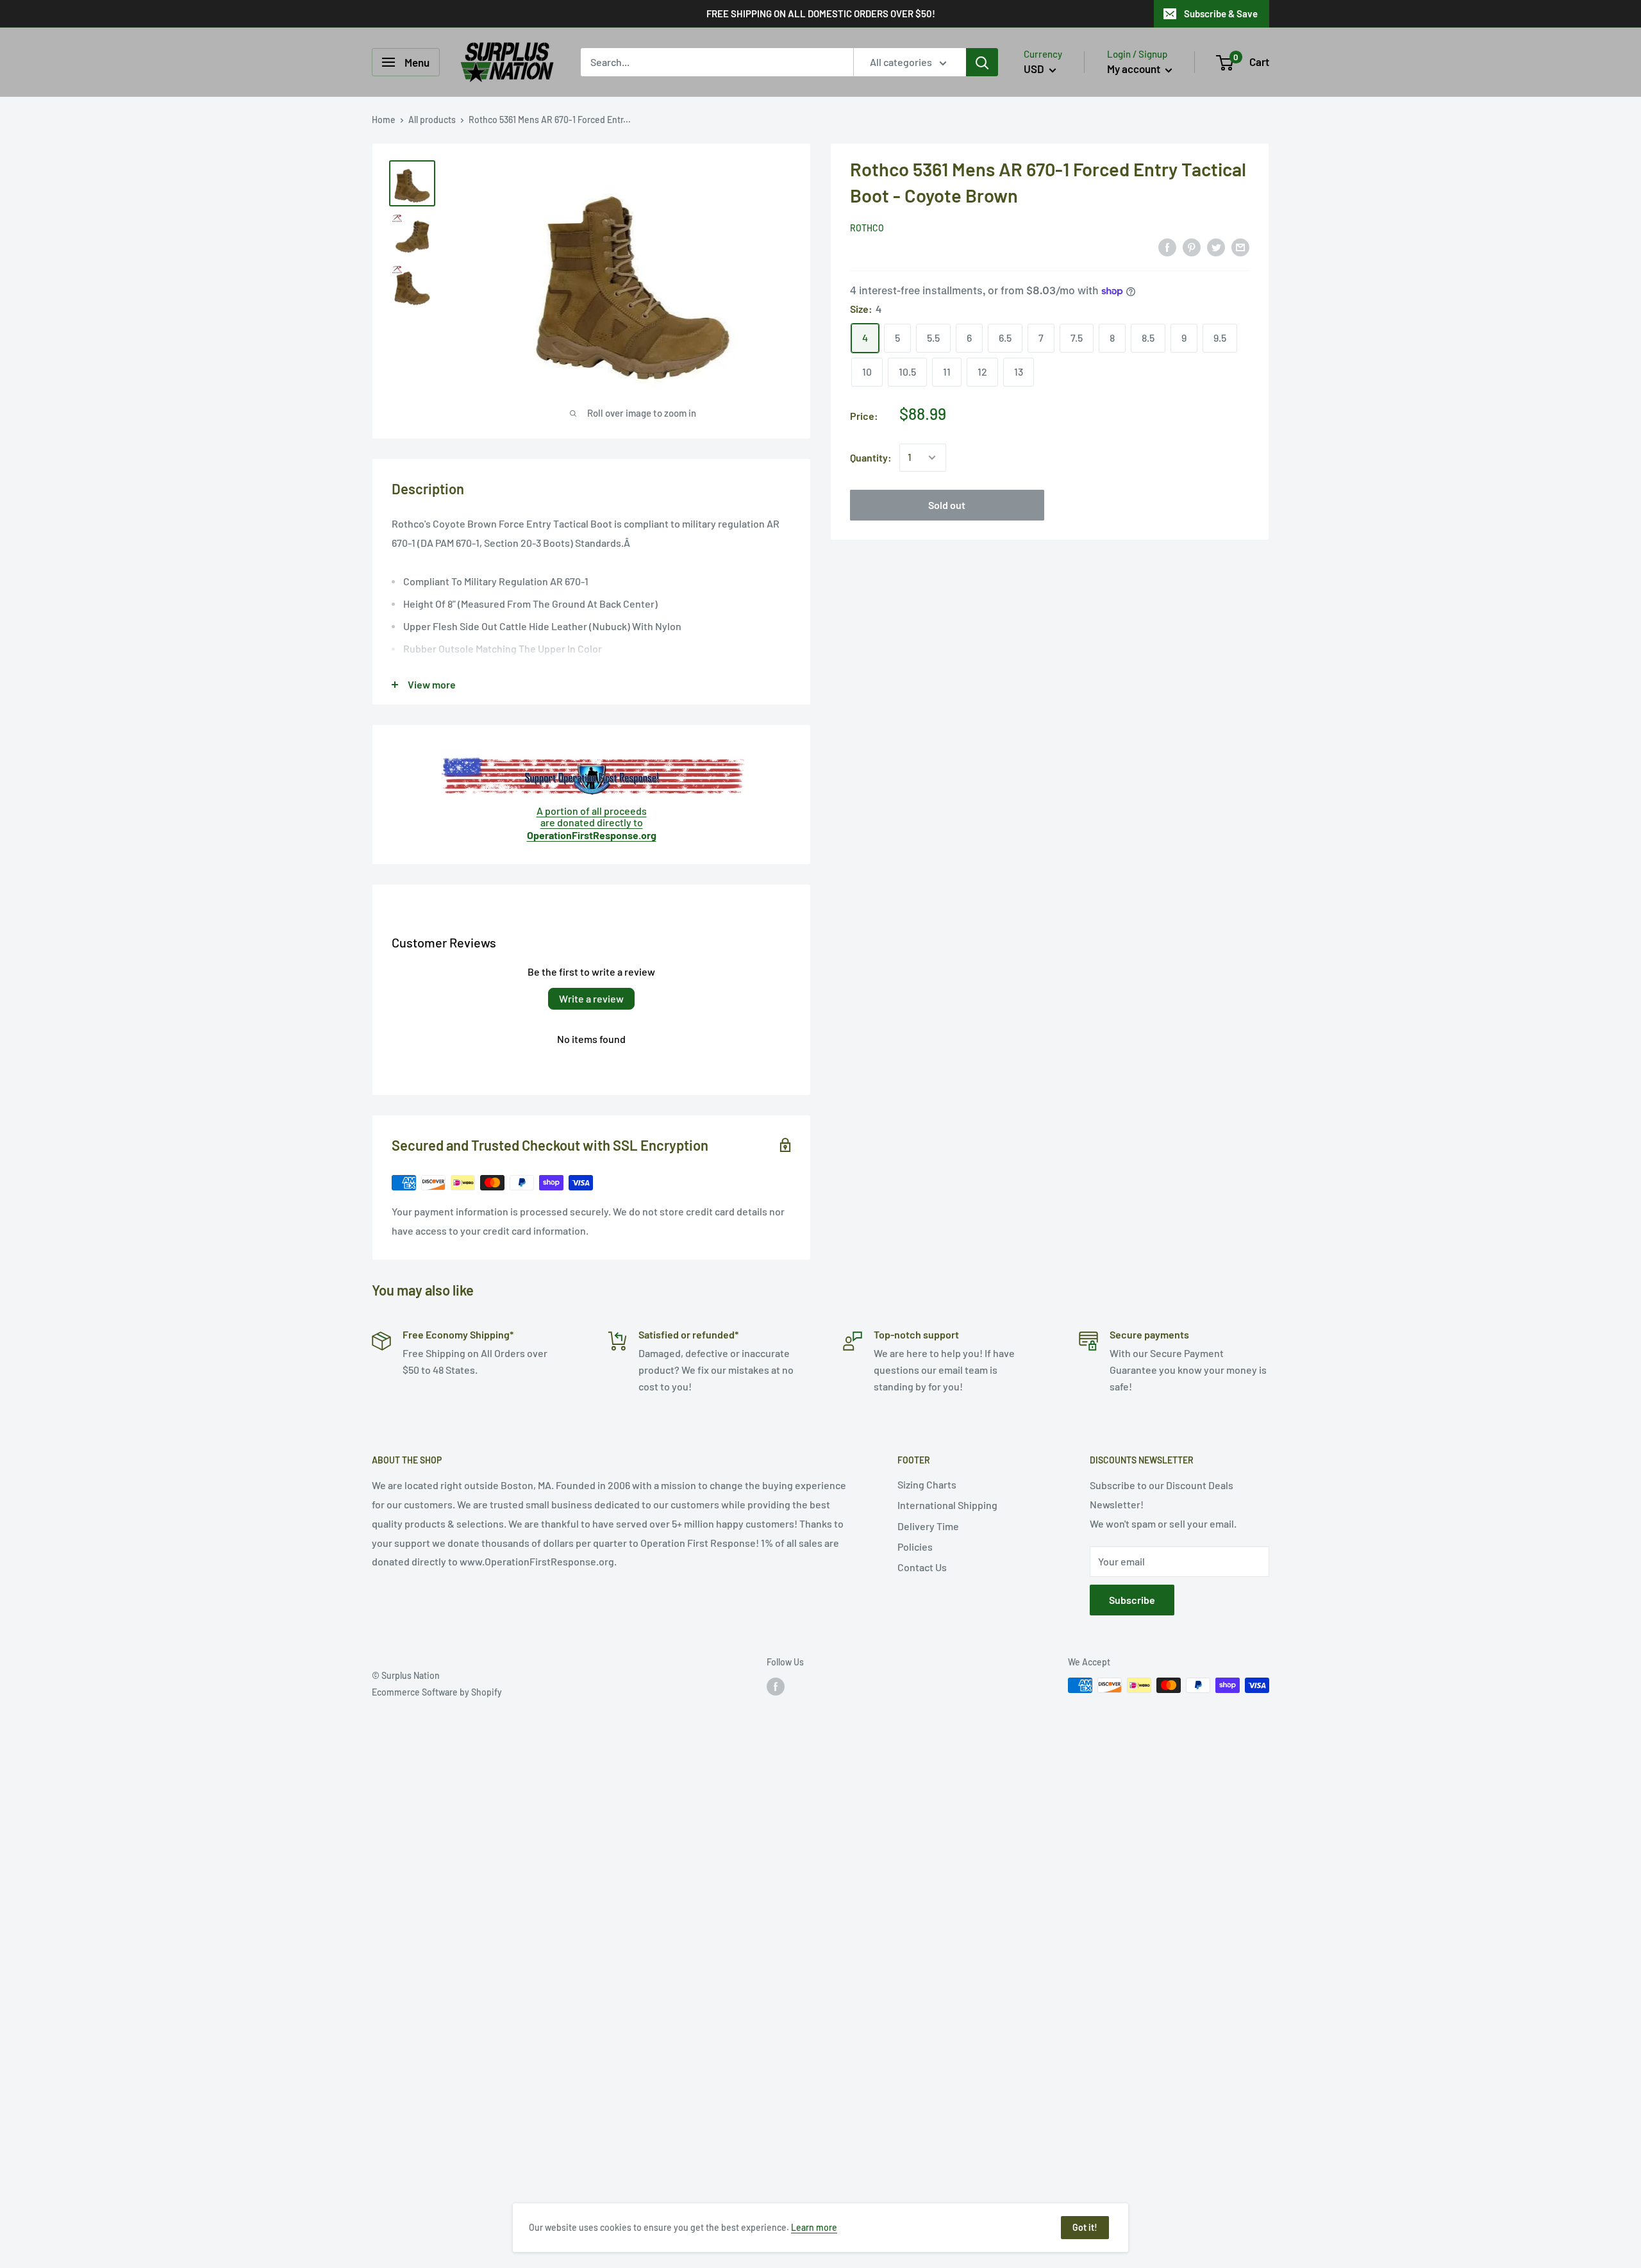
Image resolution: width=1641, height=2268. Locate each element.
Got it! (1085, 2227)
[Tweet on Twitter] (1216, 246)
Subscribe (1132, 1600)
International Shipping (947, 1505)
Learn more (814, 2227)
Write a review (591, 998)
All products (432, 120)
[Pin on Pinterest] (1192, 246)
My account (1135, 69)
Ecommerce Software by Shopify (437, 1692)
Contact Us (922, 1567)
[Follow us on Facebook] (776, 1687)
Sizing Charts (927, 1484)
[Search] (982, 62)
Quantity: (871, 457)
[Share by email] (1240, 246)
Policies (915, 1547)
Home (384, 120)
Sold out (947, 505)
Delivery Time (928, 1526)
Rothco (867, 228)
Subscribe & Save (1221, 13)
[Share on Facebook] (1167, 246)
